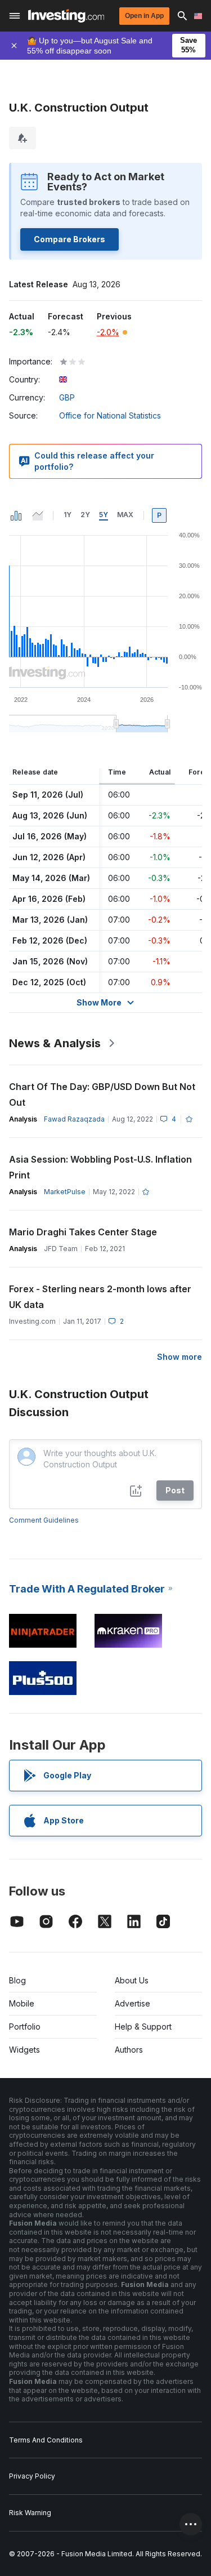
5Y (104, 515)
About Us (132, 1980)
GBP (67, 397)
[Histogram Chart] (16, 515)
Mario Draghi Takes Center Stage (83, 1232)
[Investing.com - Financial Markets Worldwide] (66, 16)
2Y (85, 515)
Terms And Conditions (46, 2440)
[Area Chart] (38, 515)
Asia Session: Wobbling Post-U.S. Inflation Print (100, 1167)
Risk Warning (30, 2513)
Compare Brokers (69, 239)
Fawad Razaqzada (74, 1119)
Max (125, 515)
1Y (68, 515)
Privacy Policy (32, 2476)
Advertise (133, 2003)
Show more (179, 1357)
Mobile (22, 2003)
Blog (17, 1980)
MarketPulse (65, 1192)
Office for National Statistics (110, 415)
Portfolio (25, 2026)
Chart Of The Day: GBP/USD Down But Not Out (102, 1095)
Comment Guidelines (44, 1520)
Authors (129, 2050)
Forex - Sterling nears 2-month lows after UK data (100, 1297)
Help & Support (143, 2026)
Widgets (24, 2050)
